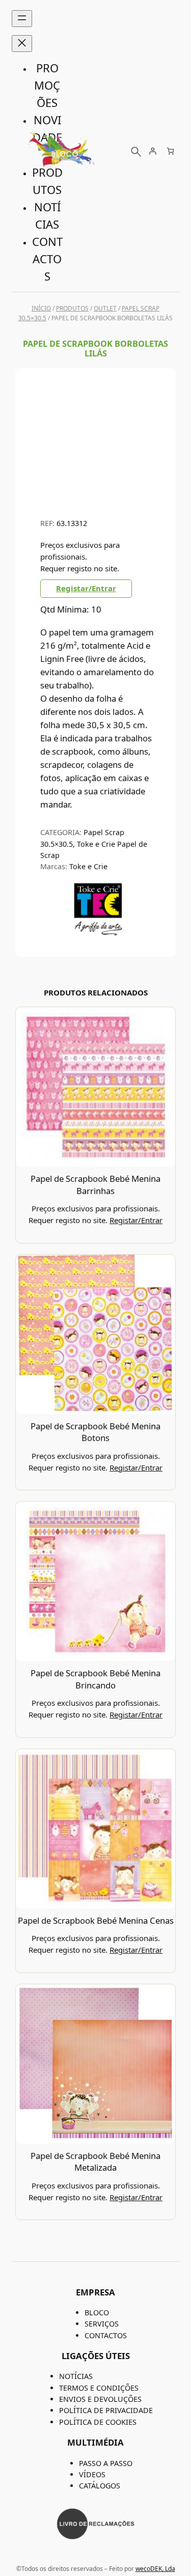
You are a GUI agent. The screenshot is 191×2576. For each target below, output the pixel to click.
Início (41, 308)
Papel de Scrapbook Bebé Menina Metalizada (95, 2162)
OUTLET (105, 308)
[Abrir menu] (22, 19)
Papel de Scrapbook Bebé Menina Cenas (96, 1920)
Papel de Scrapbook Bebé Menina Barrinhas (95, 1185)
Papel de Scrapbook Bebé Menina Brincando (95, 1679)
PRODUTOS (72, 308)
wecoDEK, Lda (155, 2569)
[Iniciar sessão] (153, 151)
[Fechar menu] (22, 44)
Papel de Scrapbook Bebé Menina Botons (95, 1432)
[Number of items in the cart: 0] (170, 151)
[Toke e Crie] (98, 933)
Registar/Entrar (86, 588)
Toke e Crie (88, 866)
